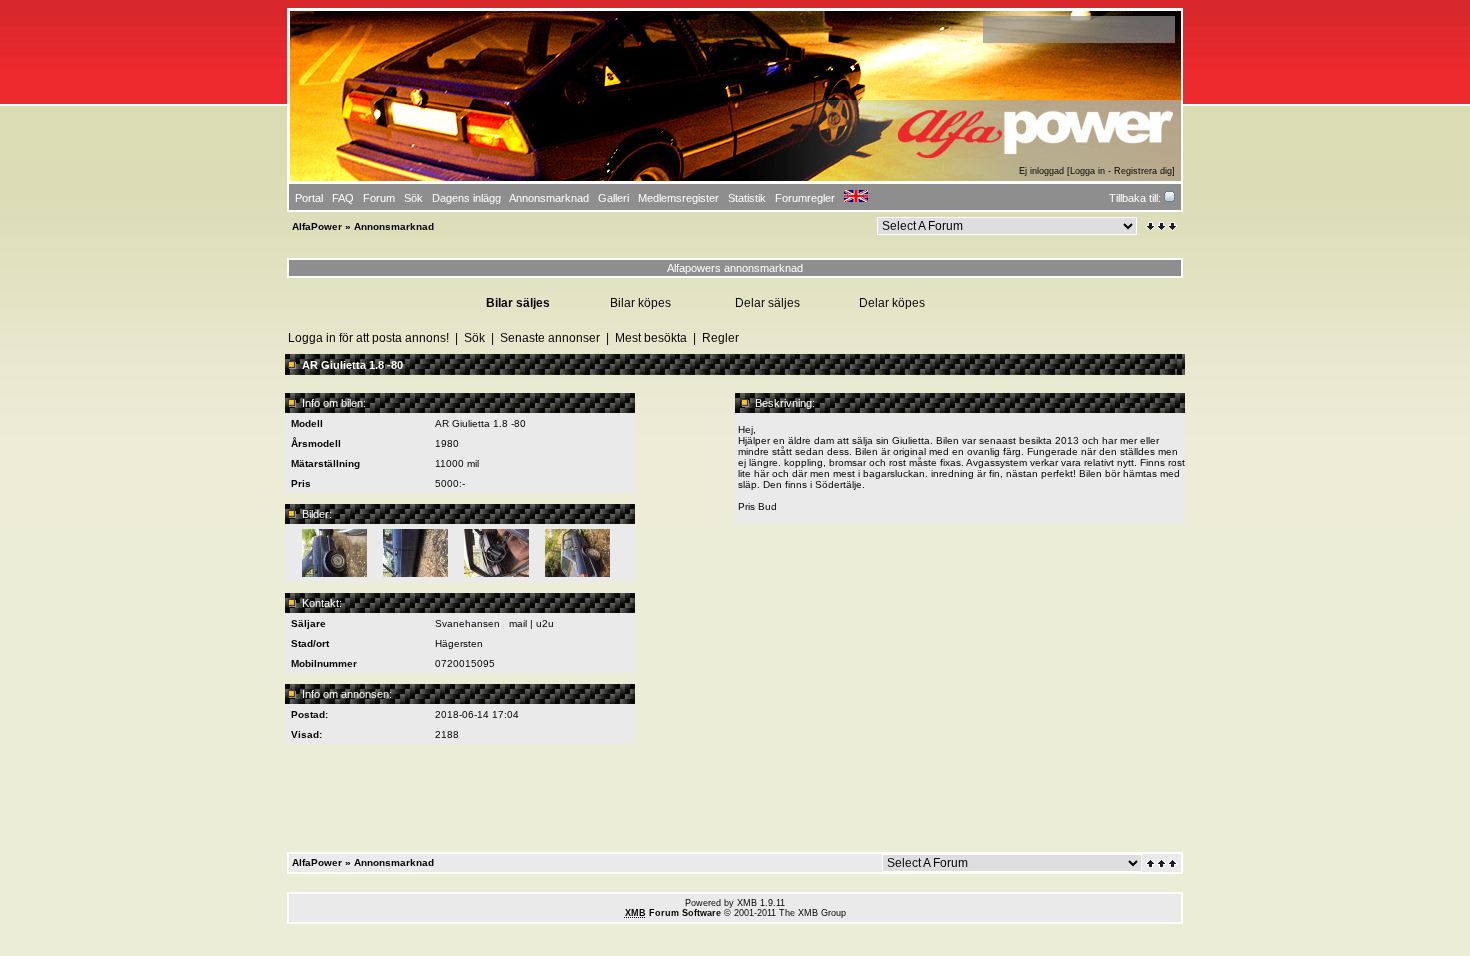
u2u (545, 623)
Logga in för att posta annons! (368, 338)
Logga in (1087, 171)
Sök (474, 338)
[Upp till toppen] (1163, 863)
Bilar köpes (640, 303)
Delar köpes (892, 303)
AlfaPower (317, 226)
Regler (720, 338)
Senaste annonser (550, 338)
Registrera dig (1143, 171)
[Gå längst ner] (1161, 226)
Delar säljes (767, 303)
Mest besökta (651, 338)
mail (518, 623)
